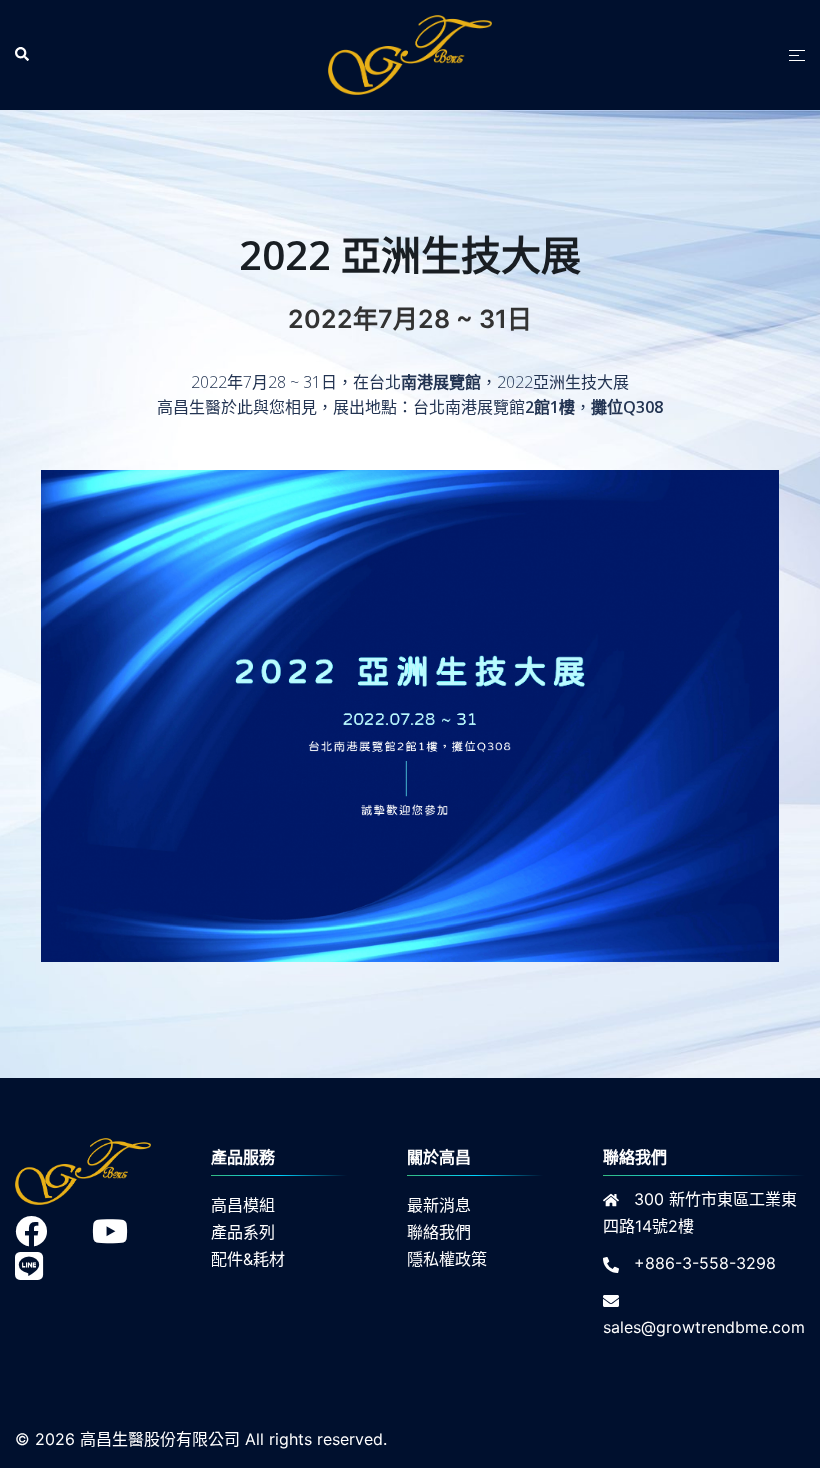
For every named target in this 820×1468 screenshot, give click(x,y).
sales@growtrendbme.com (704, 1327)
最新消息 (439, 1205)
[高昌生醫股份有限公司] (410, 53)
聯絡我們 (439, 1232)
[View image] (410, 948)
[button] (23, 55)
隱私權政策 (447, 1259)
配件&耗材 (248, 1259)
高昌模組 (243, 1205)
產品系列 (243, 1232)
